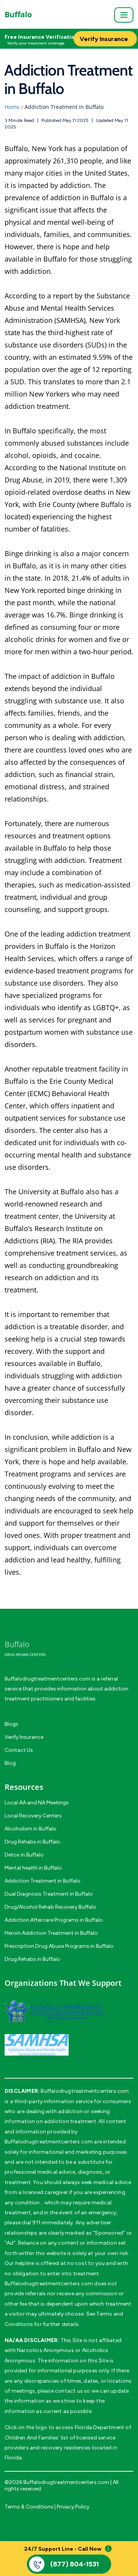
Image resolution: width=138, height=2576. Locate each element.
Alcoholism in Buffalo (30, 1829)
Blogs (11, 1724)
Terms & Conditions (29, 2507)
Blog (10, 1763)
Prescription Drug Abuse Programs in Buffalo (59, 1946)
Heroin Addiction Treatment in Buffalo (51, 1933)
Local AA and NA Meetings (37, 1803)
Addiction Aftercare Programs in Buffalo (54, 1920)
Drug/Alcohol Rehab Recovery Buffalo (50, 1907)
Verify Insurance (24, 1737)
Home (12, 107)
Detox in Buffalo (24, 1855)
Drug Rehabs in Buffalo (32, 1842)
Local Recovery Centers (33, 1816)
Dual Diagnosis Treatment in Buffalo (49, 1894)
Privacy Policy (73, 2507)
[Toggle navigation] (124, 15)
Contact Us (19, 1750)
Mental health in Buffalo (33, 1868)
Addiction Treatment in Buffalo (43, 1881)
